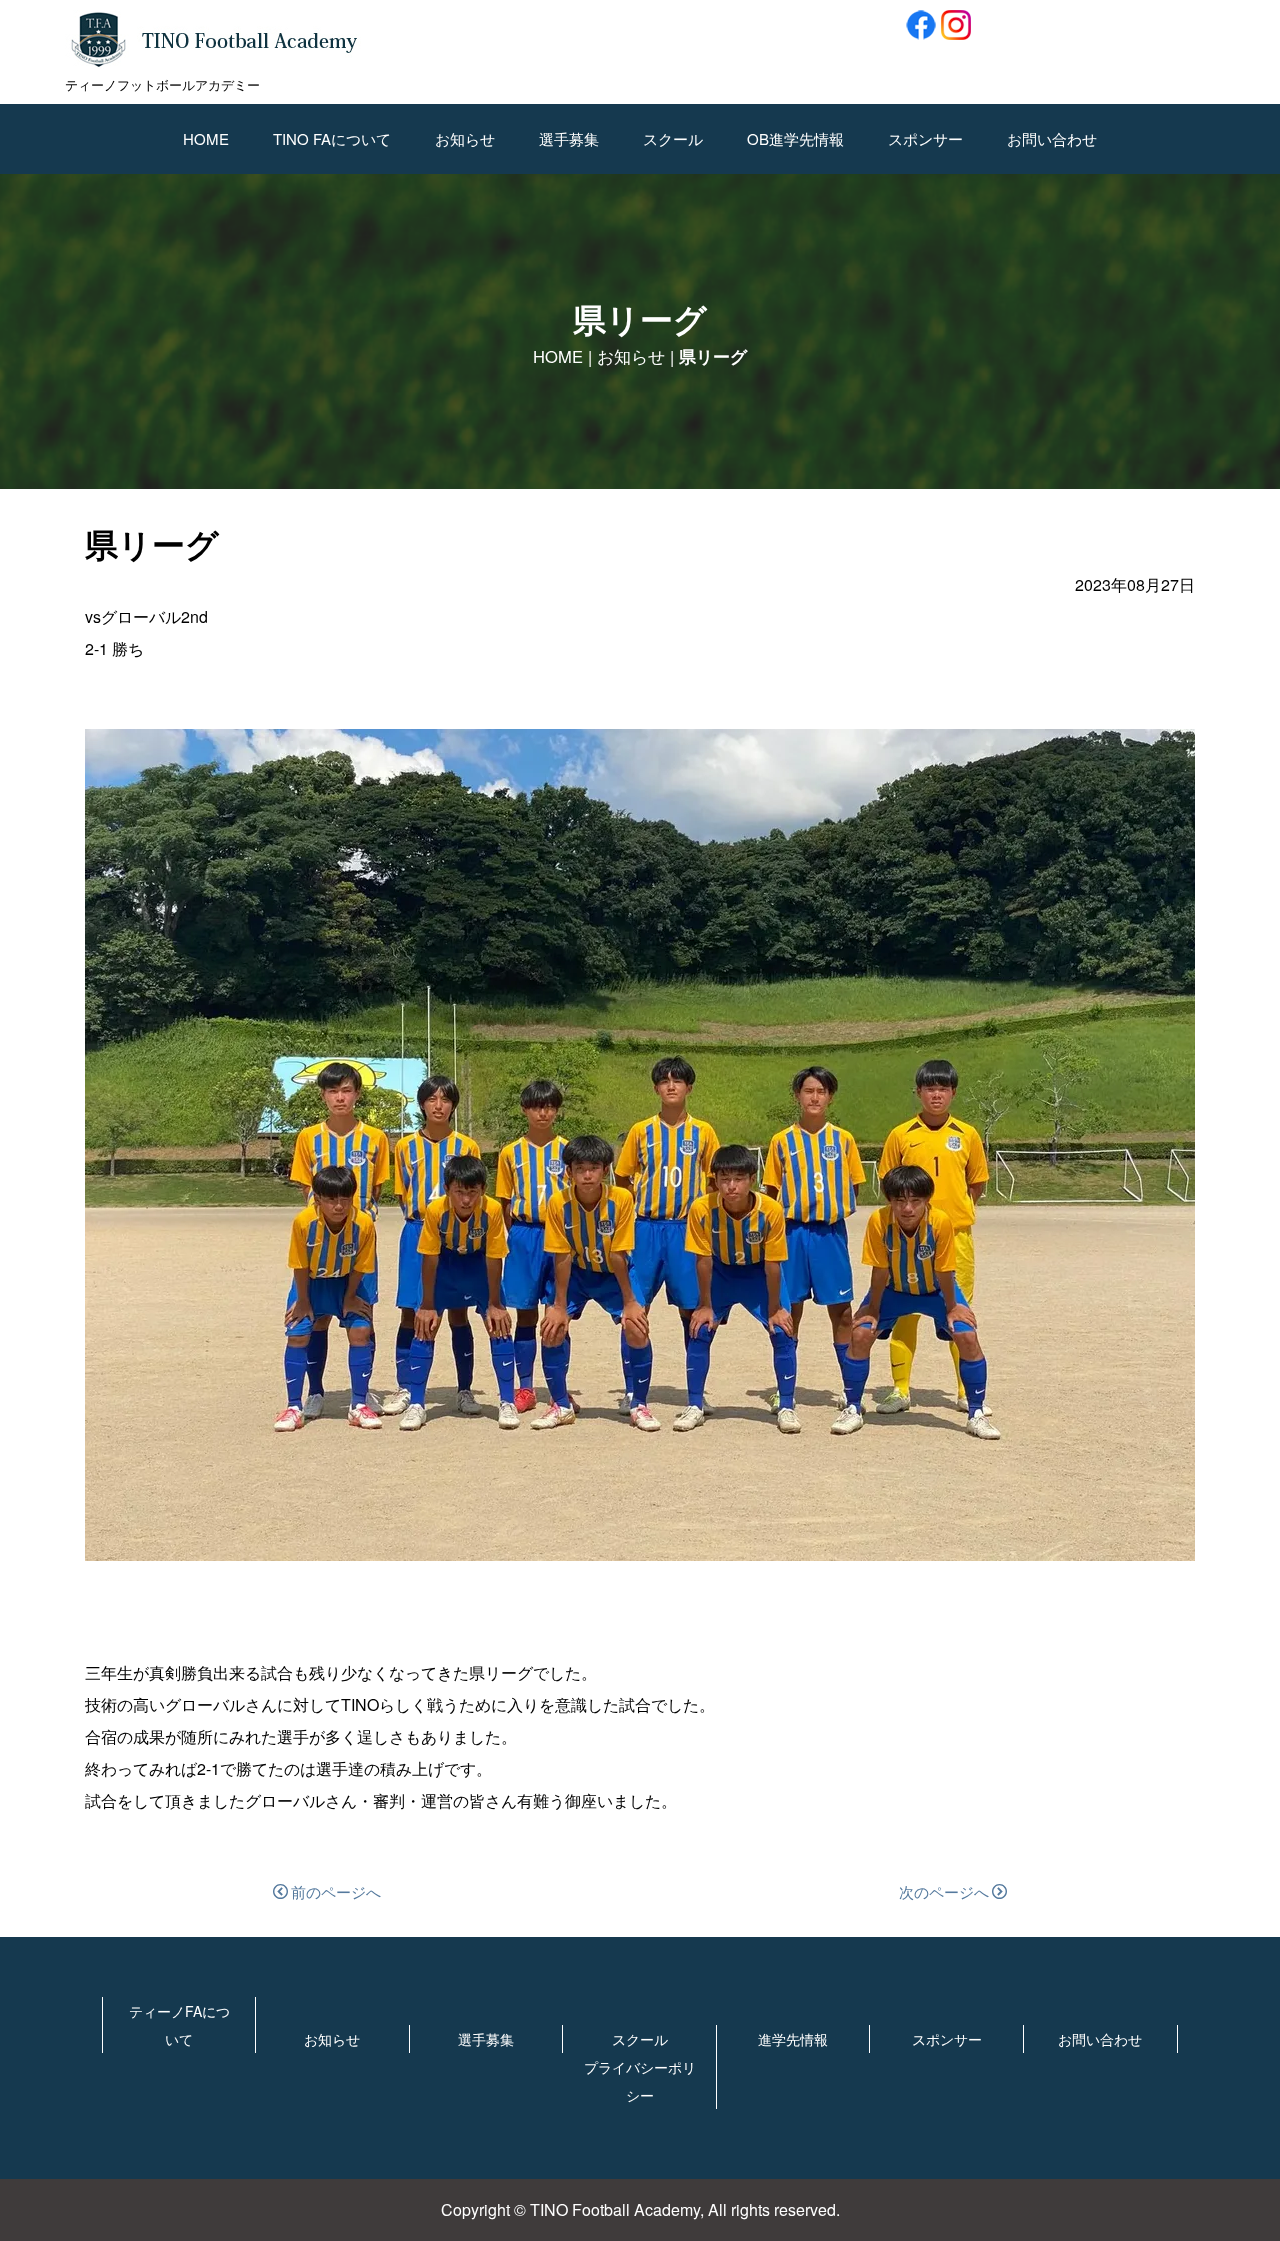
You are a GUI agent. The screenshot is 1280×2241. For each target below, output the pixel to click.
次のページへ (944, 1891)
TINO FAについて (332, 138)
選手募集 (569, 138)
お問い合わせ (1052, 138)
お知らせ (465, 138)
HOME (206, 138)
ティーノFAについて (179, 2025)
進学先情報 (793, 2039)
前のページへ (336, 1891)
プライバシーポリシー (640, 2081)
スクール (673, 138)
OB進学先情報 (795, 138)
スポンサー (925, 138)
